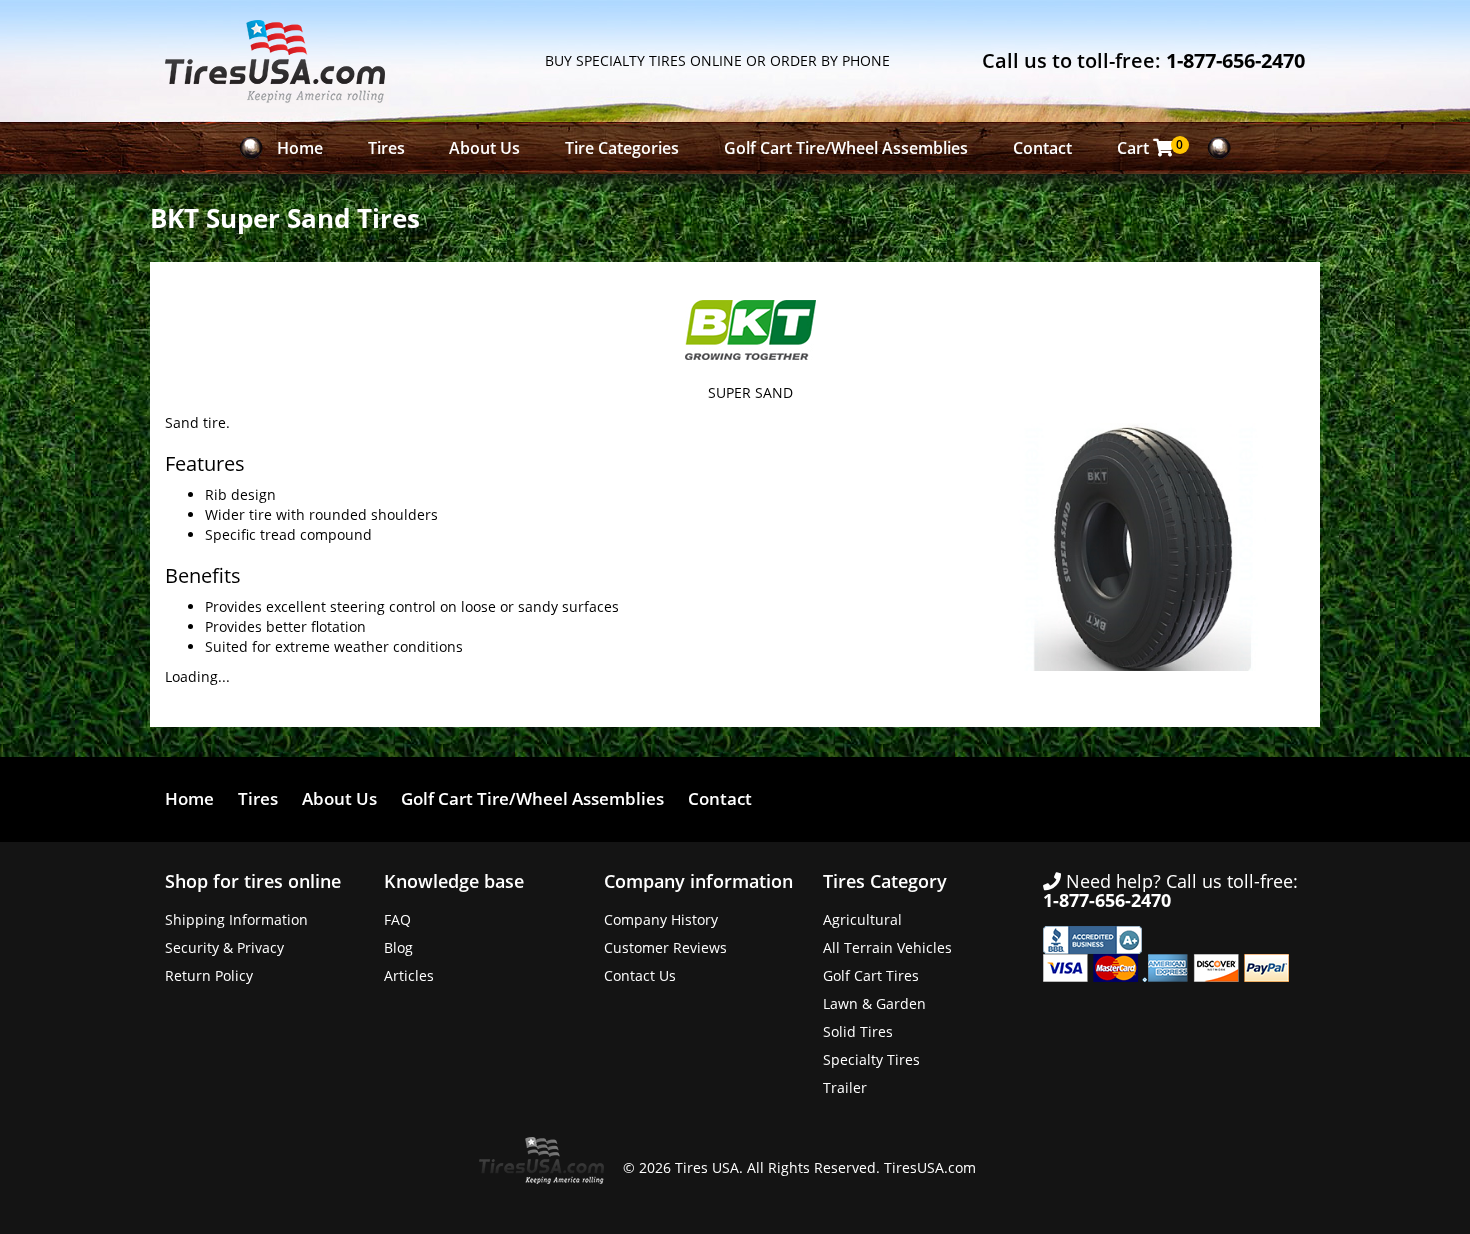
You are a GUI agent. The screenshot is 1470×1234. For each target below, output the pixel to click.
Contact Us (640, 975)
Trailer (845, 1087)
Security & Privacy (224, 947)
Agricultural (862, 919)
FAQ (397, 919)
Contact (1042, 148)
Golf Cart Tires (871, 975)
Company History (661, 919)
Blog (398, 947)
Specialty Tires (871, 1059)
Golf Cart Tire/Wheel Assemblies (846, 148)
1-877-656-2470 (1235, 60)
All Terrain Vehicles (887, 947)
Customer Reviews (665, 947)
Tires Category (885, 881)
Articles (409, 975)
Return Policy (209, 975)
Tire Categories (622, 148)
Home (300, 148)
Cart (1150, 147)
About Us (484, 148)
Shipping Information (236, 919)
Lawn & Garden (874, 1003)
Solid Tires (858, 1031)
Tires (386, 148)
